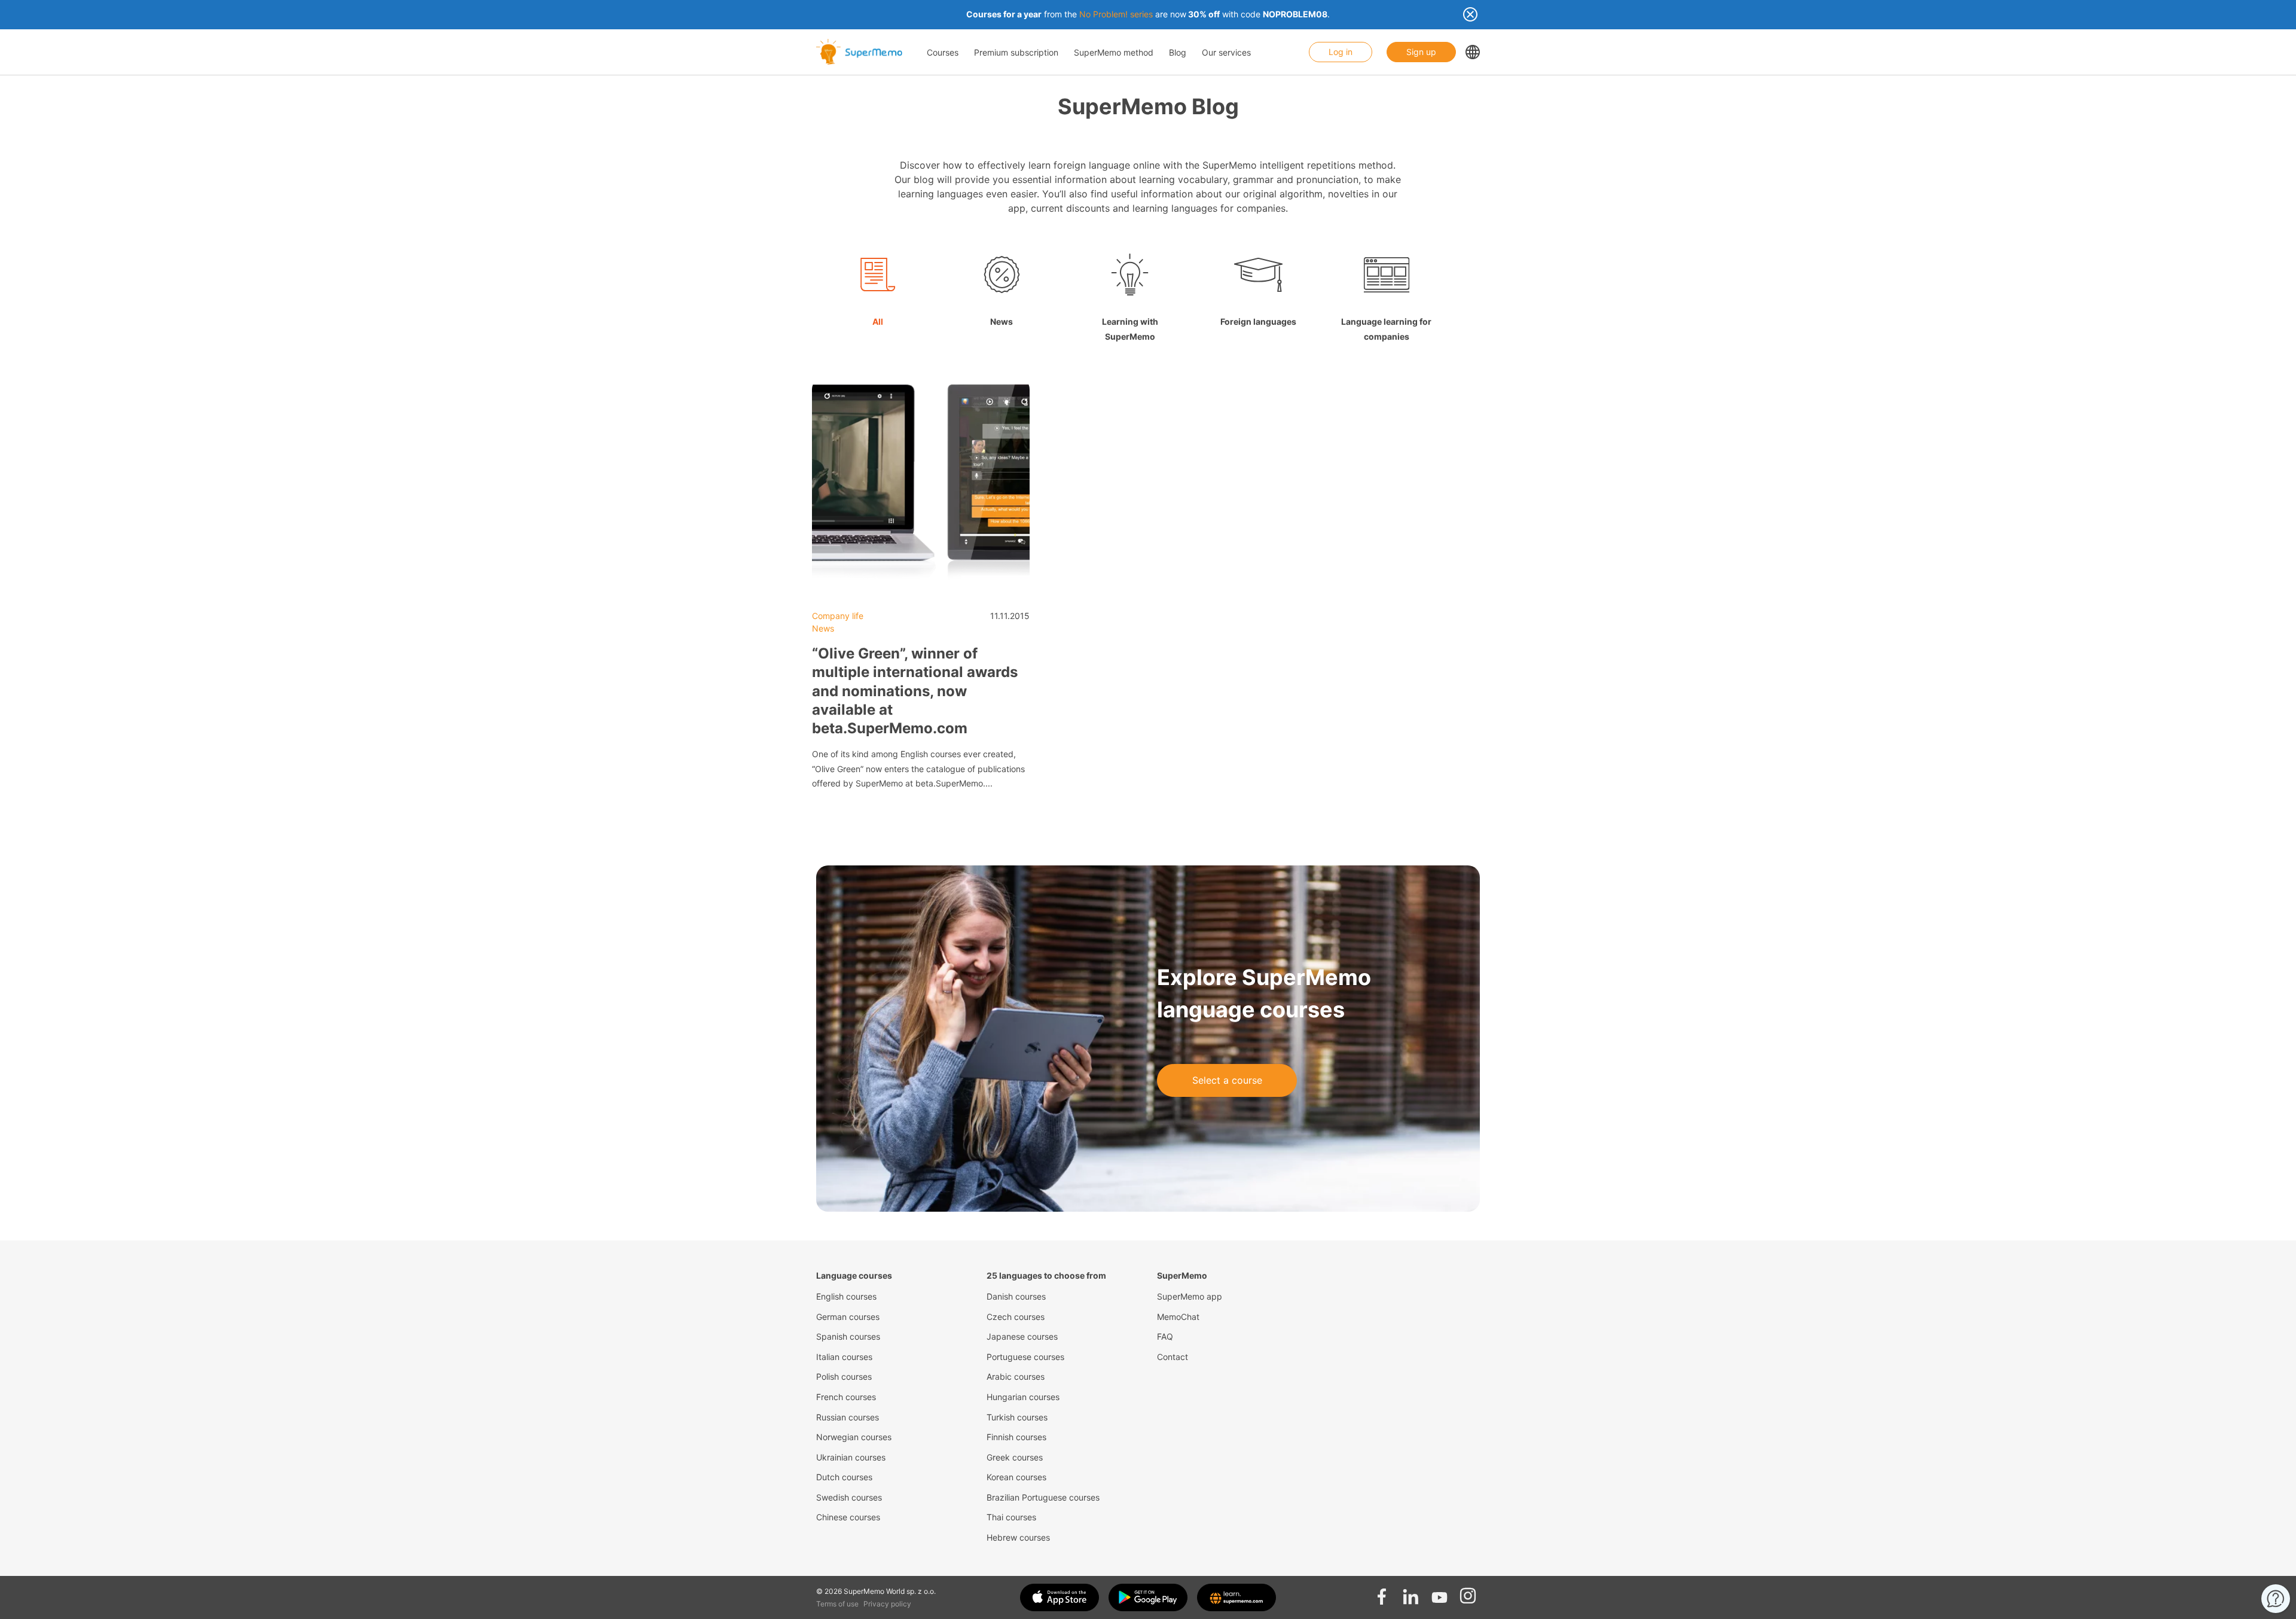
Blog (1178, 52)
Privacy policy (887, 1604)
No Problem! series (1116, 14)
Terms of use (837, 1604)
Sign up (1421, 52)
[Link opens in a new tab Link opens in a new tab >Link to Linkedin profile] (1410, 1593)
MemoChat (1178, 1317)
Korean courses (1016, 1477)
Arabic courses (1016, 1376)
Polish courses (844, 1376)
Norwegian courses (854, 1437)
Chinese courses (848, 1517)
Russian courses (848, 1417)
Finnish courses (1016, 1437)
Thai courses (1011, 1517)
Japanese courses (1022, 1336)
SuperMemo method (1114, 52)
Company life (838, 616)
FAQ (1165, 1336)
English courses (846, 1296)
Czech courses (1016, 1317)
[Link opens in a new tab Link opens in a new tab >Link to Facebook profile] (1382, 1593)
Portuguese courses (1025, 1357)
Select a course (1227, 1080)
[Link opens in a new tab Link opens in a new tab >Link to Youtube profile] (1439, 1593)
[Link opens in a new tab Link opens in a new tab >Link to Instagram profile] (1468, 1593)
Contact (1173, 1357)
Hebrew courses (1018, 1537)
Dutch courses (844, 1477)
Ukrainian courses (851, 1457)
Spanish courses (848, 1336)
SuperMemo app (1190, 1296)
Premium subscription (1016, 52)
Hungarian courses (1023, 1397)
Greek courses (1015, 1457)
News (823, 628)
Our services (1226, 52)
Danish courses (1016, 1296)
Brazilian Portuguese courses (1043, 1497)
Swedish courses (849, 1497)
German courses (848, 1317)
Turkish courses (1017, 1417)
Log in (1341, 52)
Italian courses (844, 1357)
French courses (846, 1397)
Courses (943, 52)
